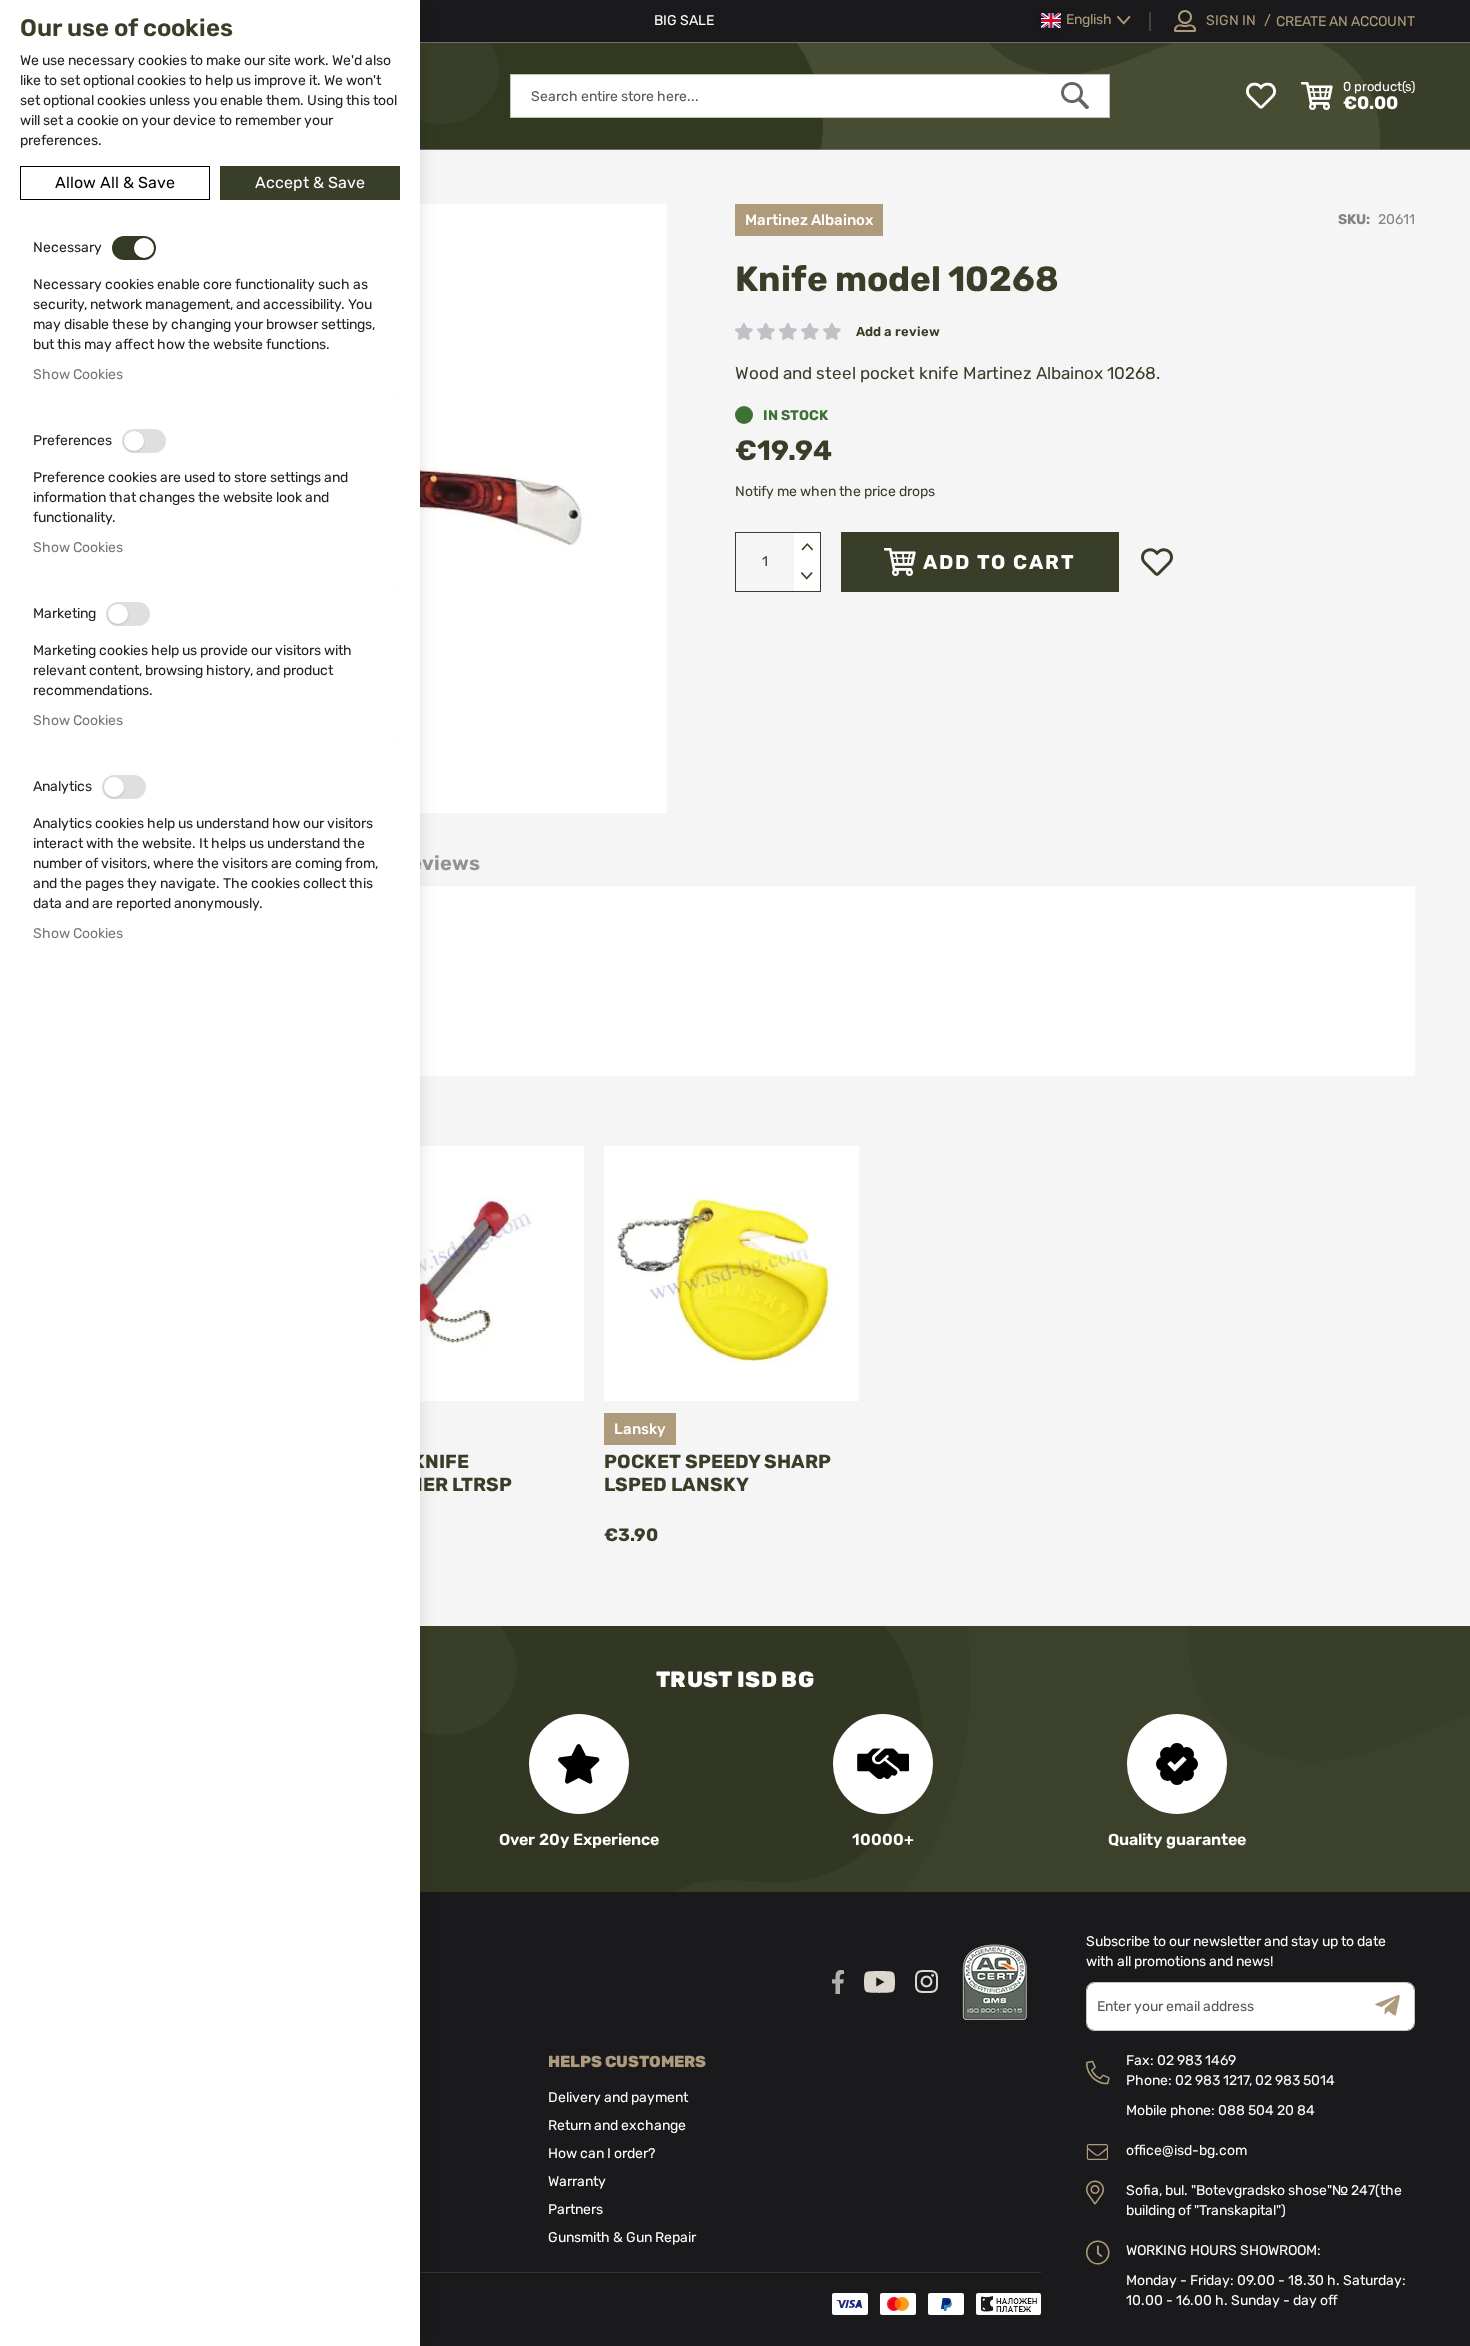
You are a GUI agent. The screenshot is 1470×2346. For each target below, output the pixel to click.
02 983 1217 (1212, 2080)
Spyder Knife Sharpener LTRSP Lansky (421, 1484)
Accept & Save (310, 182)
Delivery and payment (618, 2097)
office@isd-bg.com (1186, 2150)
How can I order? (601, 2153)
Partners (575, 2209)
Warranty (577, 2181)
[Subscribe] (1395, 2006)
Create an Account (1345, 21)
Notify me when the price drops (835, 491)
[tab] (438, 863)
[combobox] (810, 96)
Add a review (898, 331)
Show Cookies (78, 374)
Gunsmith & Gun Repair (622, 2237)
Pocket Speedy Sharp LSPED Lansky (717, 1473)
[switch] (134, 248)
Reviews (438, 863)
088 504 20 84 (1266, 2110)
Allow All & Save (115, 182)
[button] (1086, 20)
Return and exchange (617, 2125)
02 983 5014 (1295, 2080)
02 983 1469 (1196, 2060)
